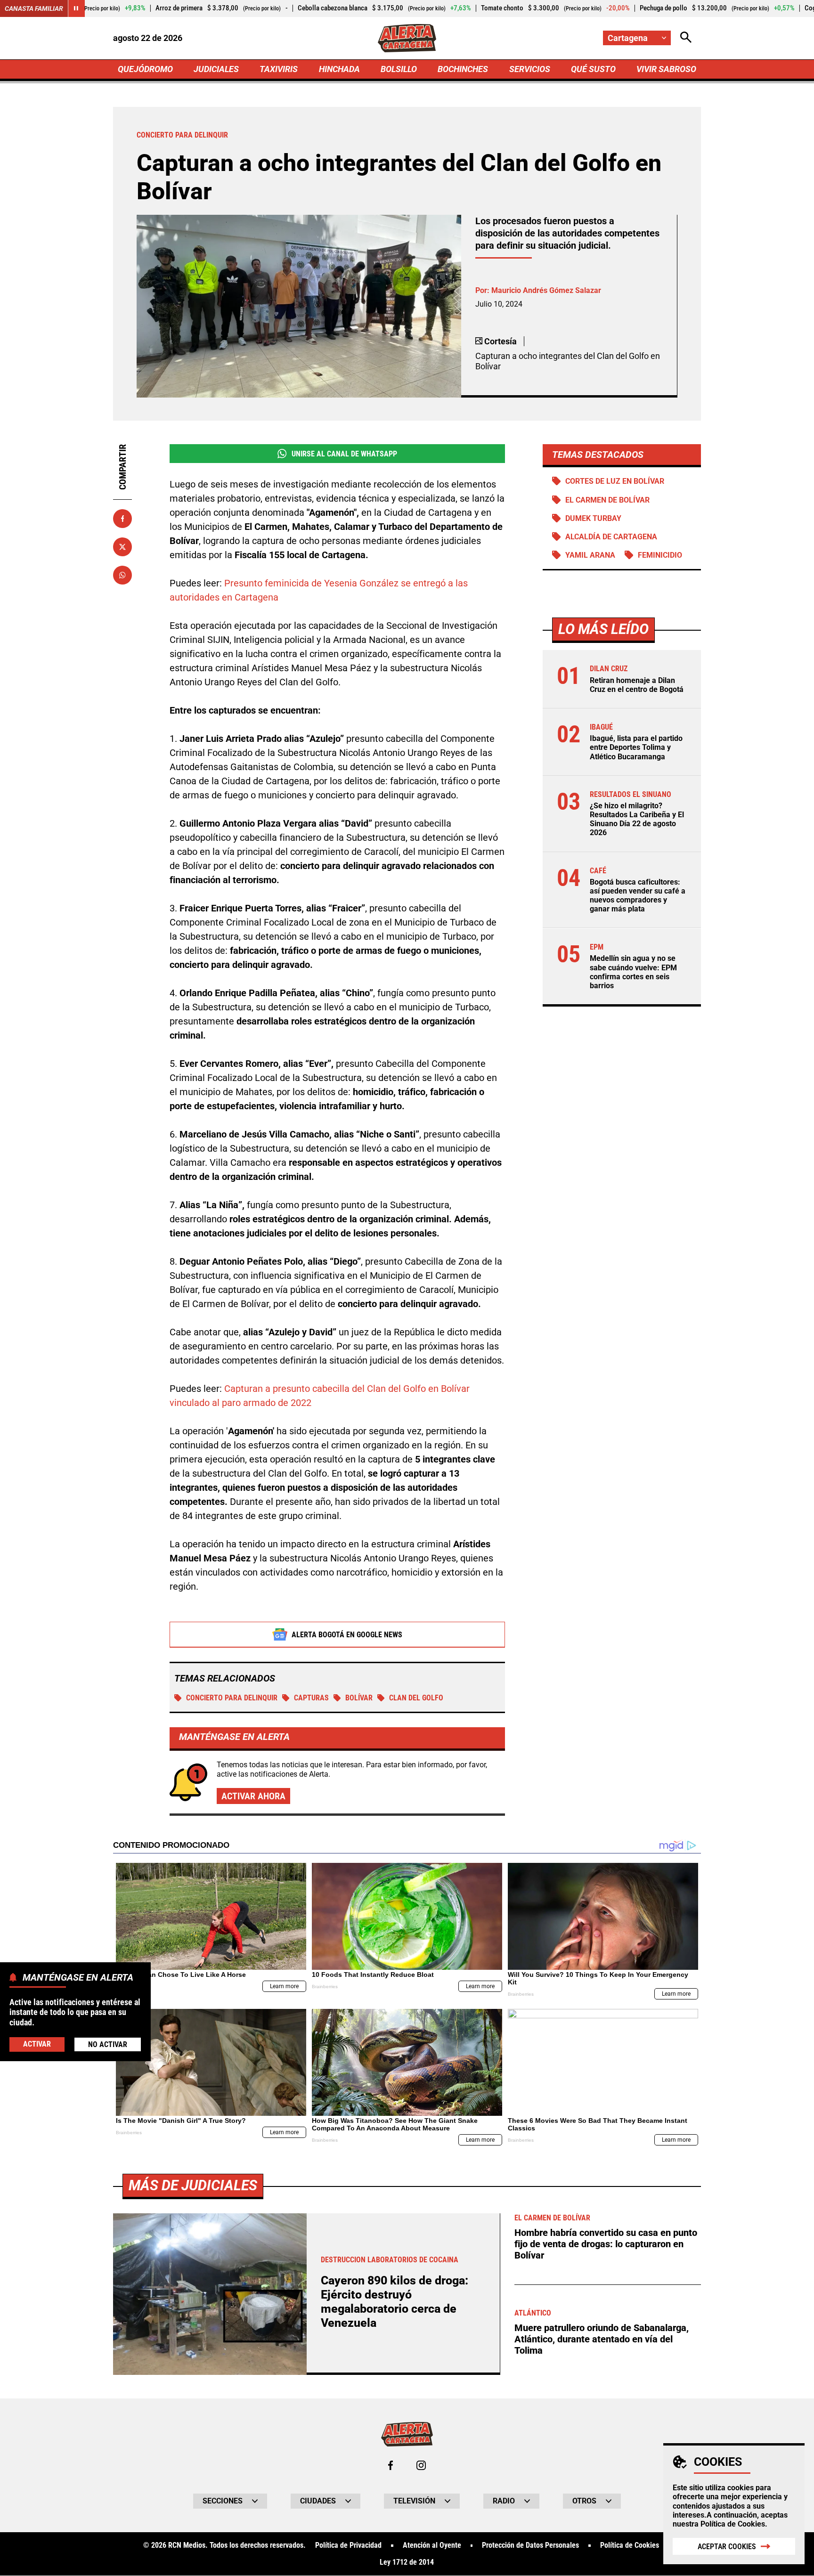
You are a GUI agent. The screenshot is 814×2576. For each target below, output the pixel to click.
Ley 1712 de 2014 (407, 2562)
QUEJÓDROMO (145, 69)
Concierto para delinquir (232, 1698)
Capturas (311, 1698)
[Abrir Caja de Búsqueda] (686, 38)
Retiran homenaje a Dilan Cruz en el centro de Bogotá (637, 685)
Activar (37, 2044)
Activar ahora (253, 1796)
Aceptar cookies (727, 2547)
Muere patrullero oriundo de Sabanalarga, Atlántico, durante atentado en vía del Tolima (602, 2339)
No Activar (108, 2044)
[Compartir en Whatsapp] (122, 575)
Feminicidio (660, 555)
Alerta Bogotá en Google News (347, 1635)
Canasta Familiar (34, 8)
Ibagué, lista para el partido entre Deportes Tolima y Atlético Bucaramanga (636, 748)
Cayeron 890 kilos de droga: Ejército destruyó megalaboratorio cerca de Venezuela (395, 2302)
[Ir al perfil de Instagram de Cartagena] (421, 2465)
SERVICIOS (530, 69)
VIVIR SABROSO (666, 69)
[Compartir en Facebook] (122, 519)
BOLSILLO (399, 69)
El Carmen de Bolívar (607, 500)
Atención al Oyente (432, 2545)
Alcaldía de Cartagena (611, 537)
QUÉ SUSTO (593, 69)
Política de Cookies (733, 2524)
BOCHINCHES (463, 69)
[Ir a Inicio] (407, 38)
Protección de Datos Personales (530, 2545)
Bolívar (359, 1698)
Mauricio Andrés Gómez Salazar (546, 290)
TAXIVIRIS (279, 69)
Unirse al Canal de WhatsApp (344, 454)
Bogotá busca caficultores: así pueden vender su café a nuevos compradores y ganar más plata (638, 896)
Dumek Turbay (593, 518)
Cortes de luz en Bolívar (615, 481)
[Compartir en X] (122, 547)
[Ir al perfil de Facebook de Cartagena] (391, 2465)
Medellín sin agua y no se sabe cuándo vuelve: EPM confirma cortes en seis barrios (633, 972)
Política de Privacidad (348, 2545)
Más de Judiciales (193, 2185)
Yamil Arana (590, 555)
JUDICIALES (216, 69)
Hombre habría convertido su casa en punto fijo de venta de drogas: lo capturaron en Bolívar (606, 2244)
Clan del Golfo (416, 1698)
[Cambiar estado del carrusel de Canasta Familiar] (76, 8)
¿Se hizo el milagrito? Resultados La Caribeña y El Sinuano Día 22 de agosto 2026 (637, 820)
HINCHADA (339, 69)
